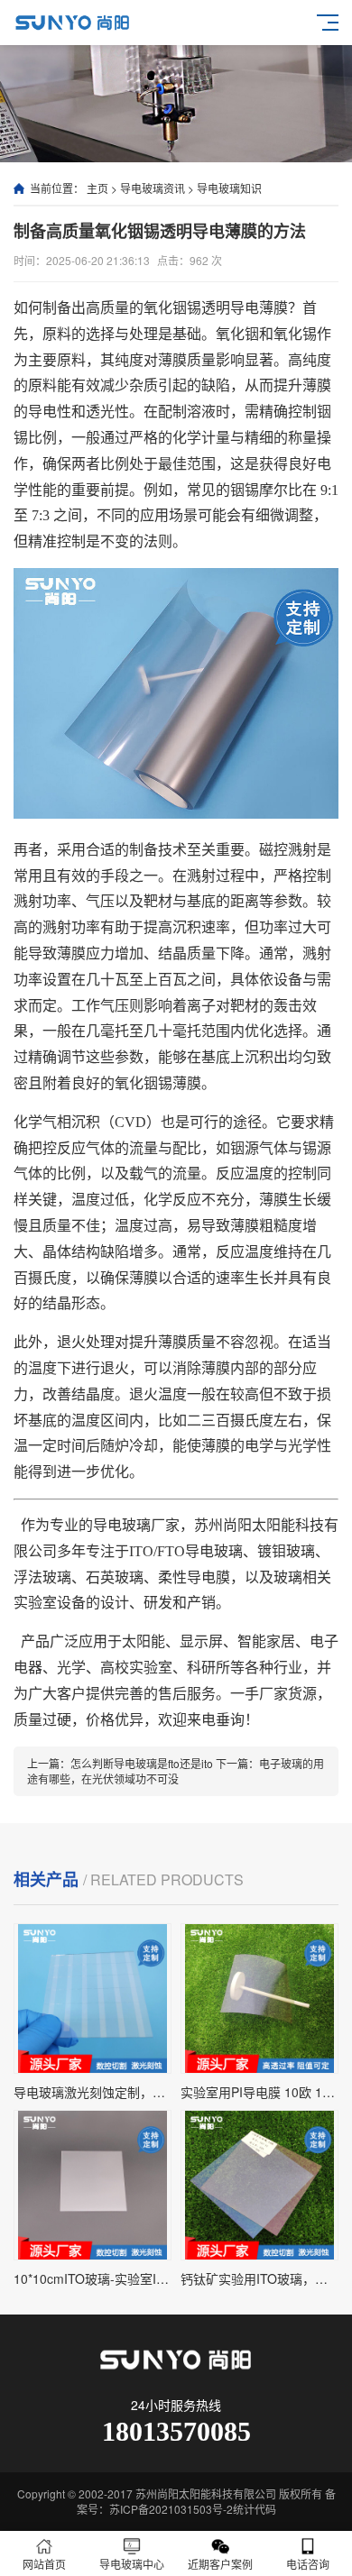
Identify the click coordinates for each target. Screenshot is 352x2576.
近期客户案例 (220, 2564)
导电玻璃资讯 (153, 188)
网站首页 (44, 2564)
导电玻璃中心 (132, 2564)
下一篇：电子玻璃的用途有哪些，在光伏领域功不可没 (176, 1771)
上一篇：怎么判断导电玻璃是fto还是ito (121, 1763)
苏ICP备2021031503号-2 (171, 2509)
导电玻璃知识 (229, 188)
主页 (97, 188)
